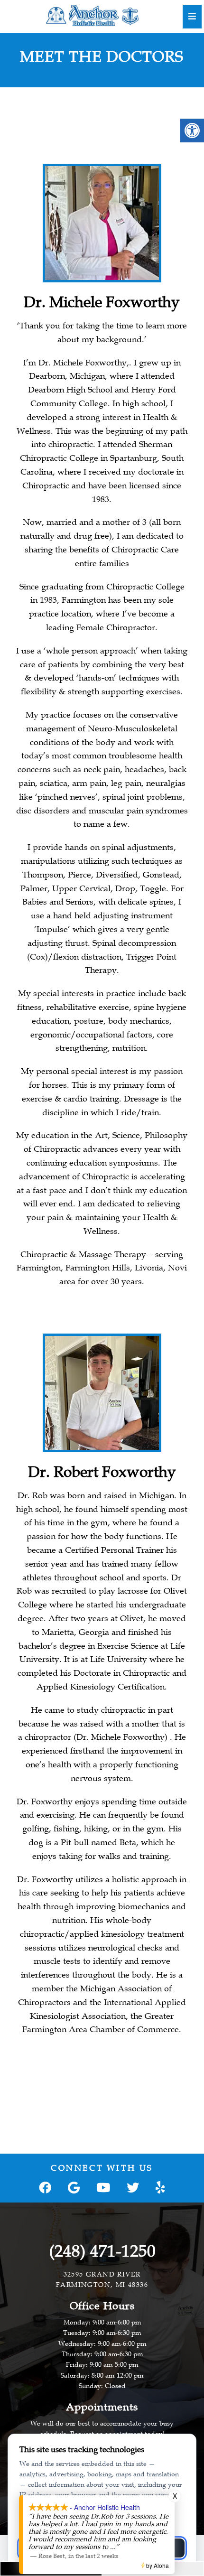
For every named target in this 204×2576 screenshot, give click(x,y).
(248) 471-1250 (102, 2251)
